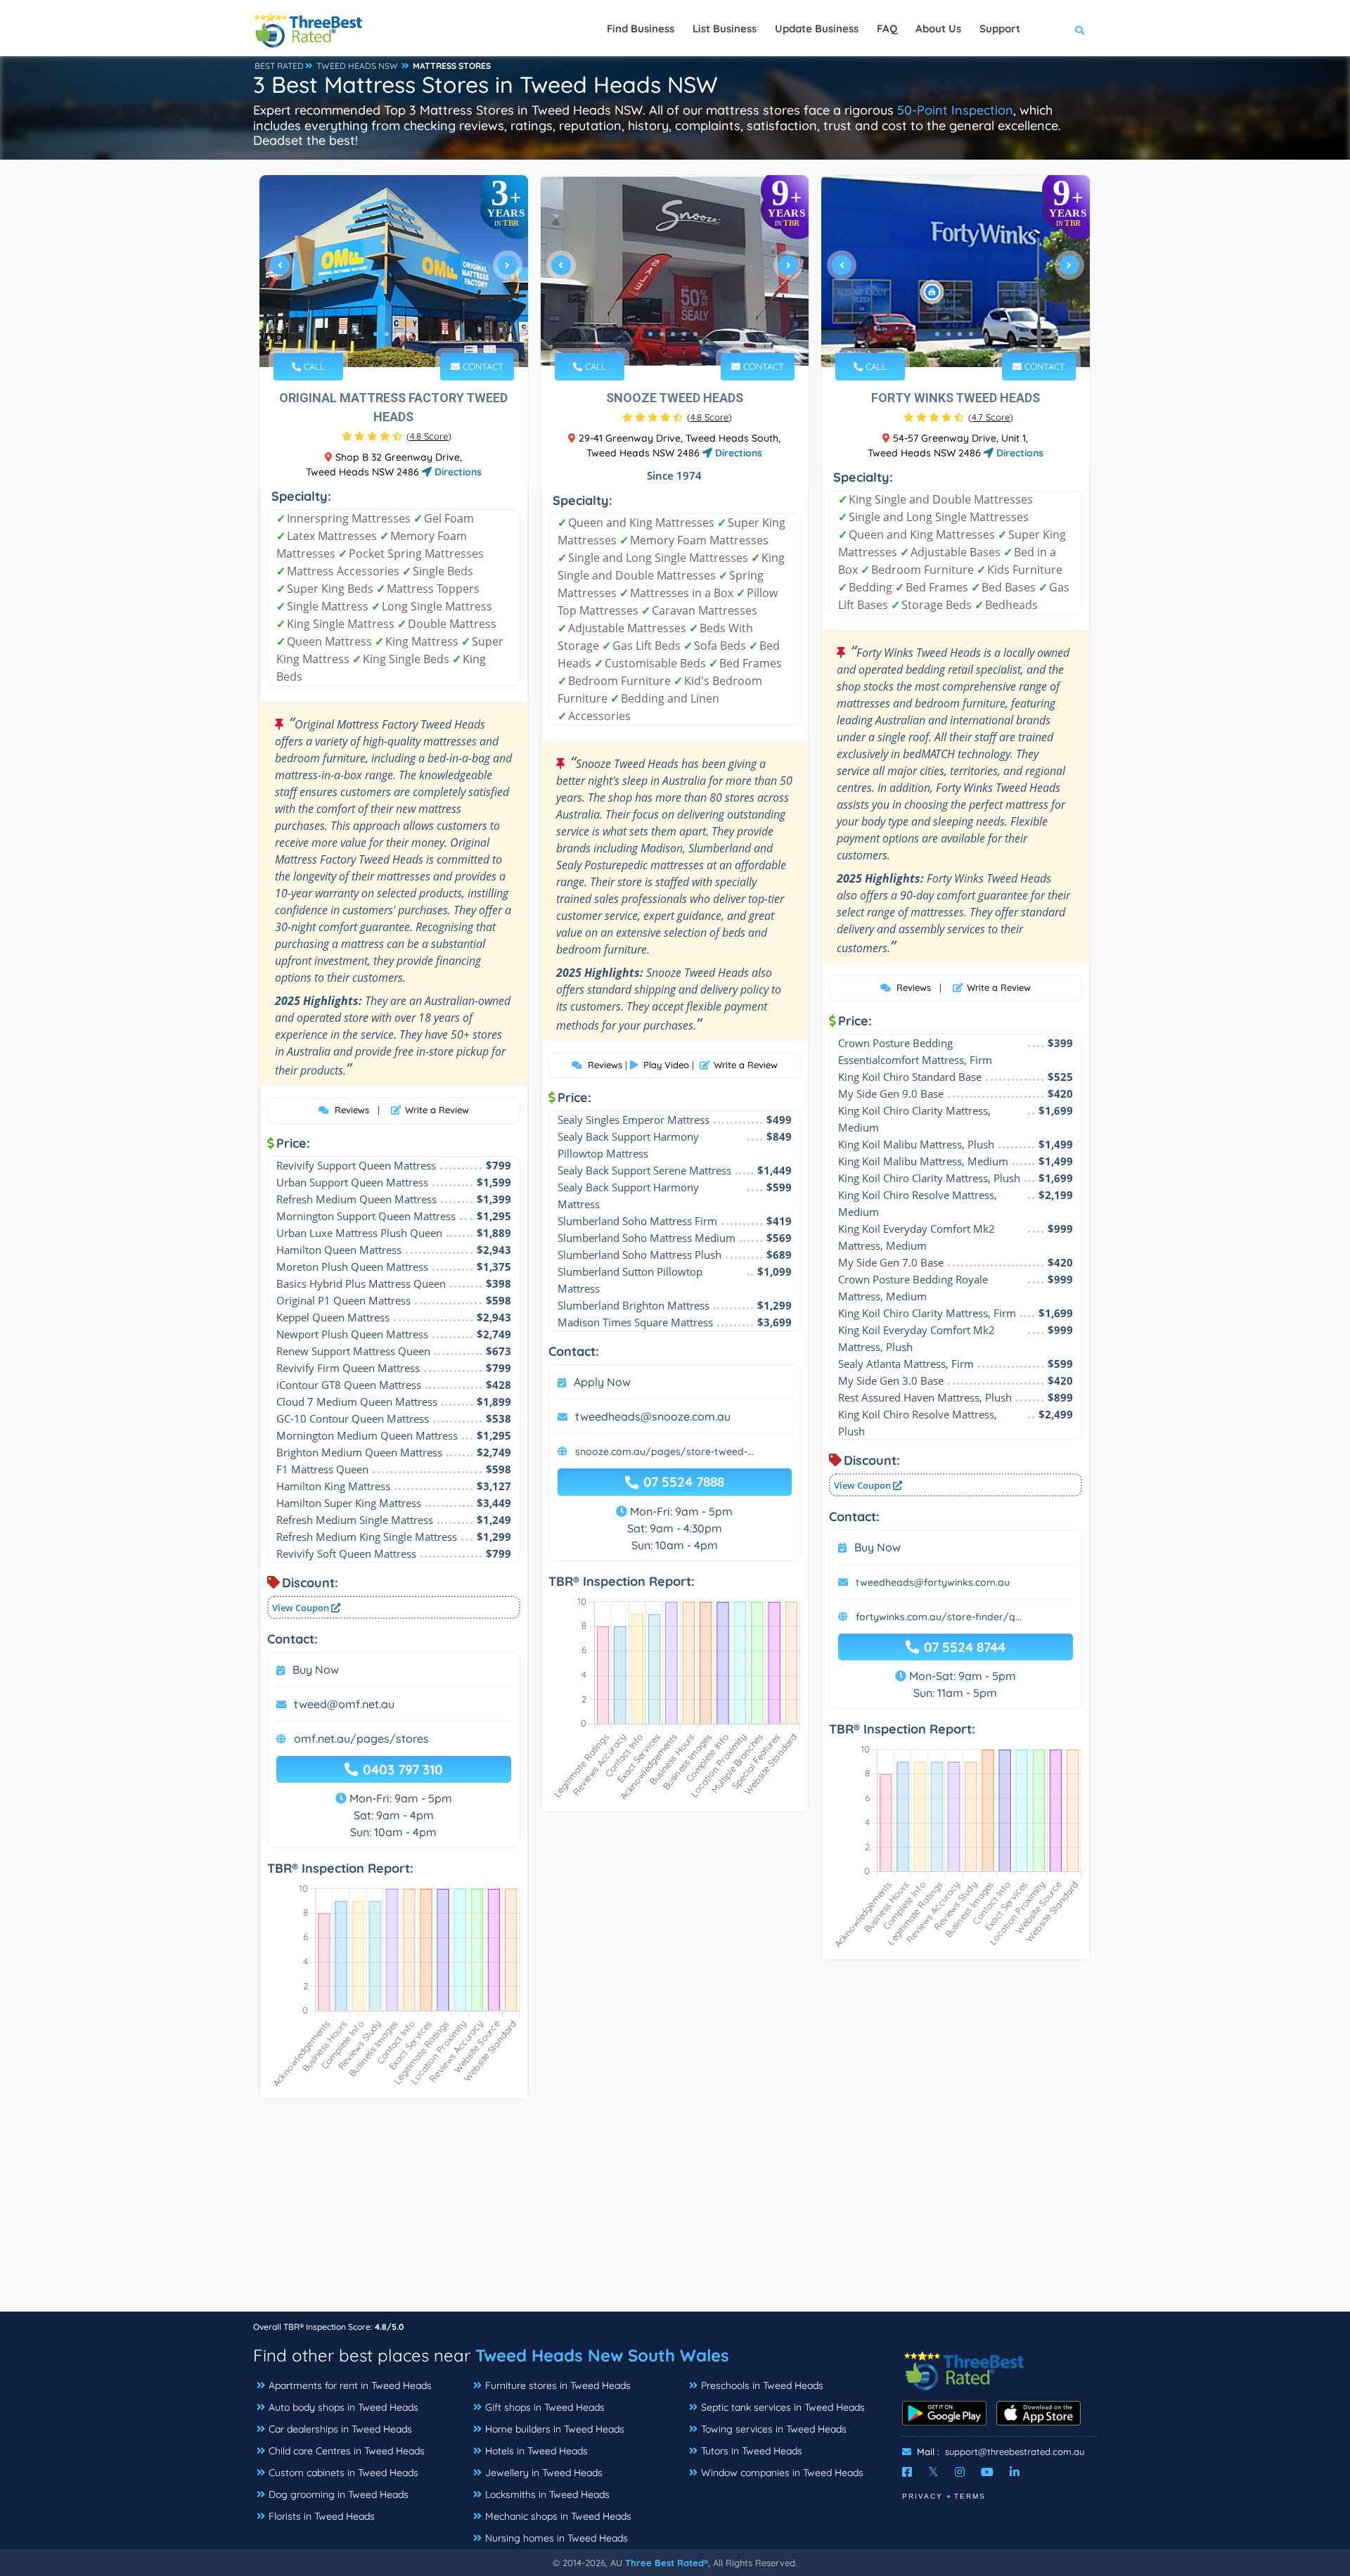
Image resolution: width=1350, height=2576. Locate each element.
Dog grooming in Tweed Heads (339, 2494)
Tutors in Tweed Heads (752, 2451)
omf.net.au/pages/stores (361, 1738)
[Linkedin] (1015, 2472)
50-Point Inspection (955, 110)
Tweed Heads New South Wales (602, 2355)
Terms (970, 2496)
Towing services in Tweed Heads (774, 2429)
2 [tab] (387, 334)
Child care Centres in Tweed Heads (347, 2451)
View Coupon (302, 1608)
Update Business (817, 28)
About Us (938, 28)
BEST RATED (279, 66)
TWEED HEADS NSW (357, 66)
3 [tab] (398, 334)
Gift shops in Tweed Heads (545, 2407)
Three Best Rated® (667, 2563)
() (429, 436)
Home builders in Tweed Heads (555, 2429)
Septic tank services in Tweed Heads (783, 2407)
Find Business (641, 28)
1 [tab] (375, 334)
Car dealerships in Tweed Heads (340, 2429)
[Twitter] (933, 2472)
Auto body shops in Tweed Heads (343, 2407)
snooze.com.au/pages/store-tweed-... (664, 1452)
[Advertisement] (675, 2212)
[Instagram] (960, 2472)
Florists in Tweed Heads (322, 2516)
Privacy (922, 2496)
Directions (457, 472)
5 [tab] (695, 334)
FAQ (887, 28)
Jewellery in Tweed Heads (544, 2473)
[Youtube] (987, 2472)
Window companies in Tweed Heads (782, 2473)
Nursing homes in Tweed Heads (557, 2538)
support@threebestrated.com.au (1015, 2452)
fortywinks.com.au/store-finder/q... (939, 1617)
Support (1000, 28)
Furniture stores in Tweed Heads (558, 2385)
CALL (313, 366)
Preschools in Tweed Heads (762, 2385)
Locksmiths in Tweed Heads (547, 2494)
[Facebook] (907, 2472)
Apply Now (602, 1382)
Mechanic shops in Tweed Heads (558, 2516)
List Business (725, 28)
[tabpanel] (394, 271)
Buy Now (316, 1670)
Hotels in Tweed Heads (536, 2451)
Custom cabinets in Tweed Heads (343, 2473)
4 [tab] (409, 334)
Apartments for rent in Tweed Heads (350, 2385)
